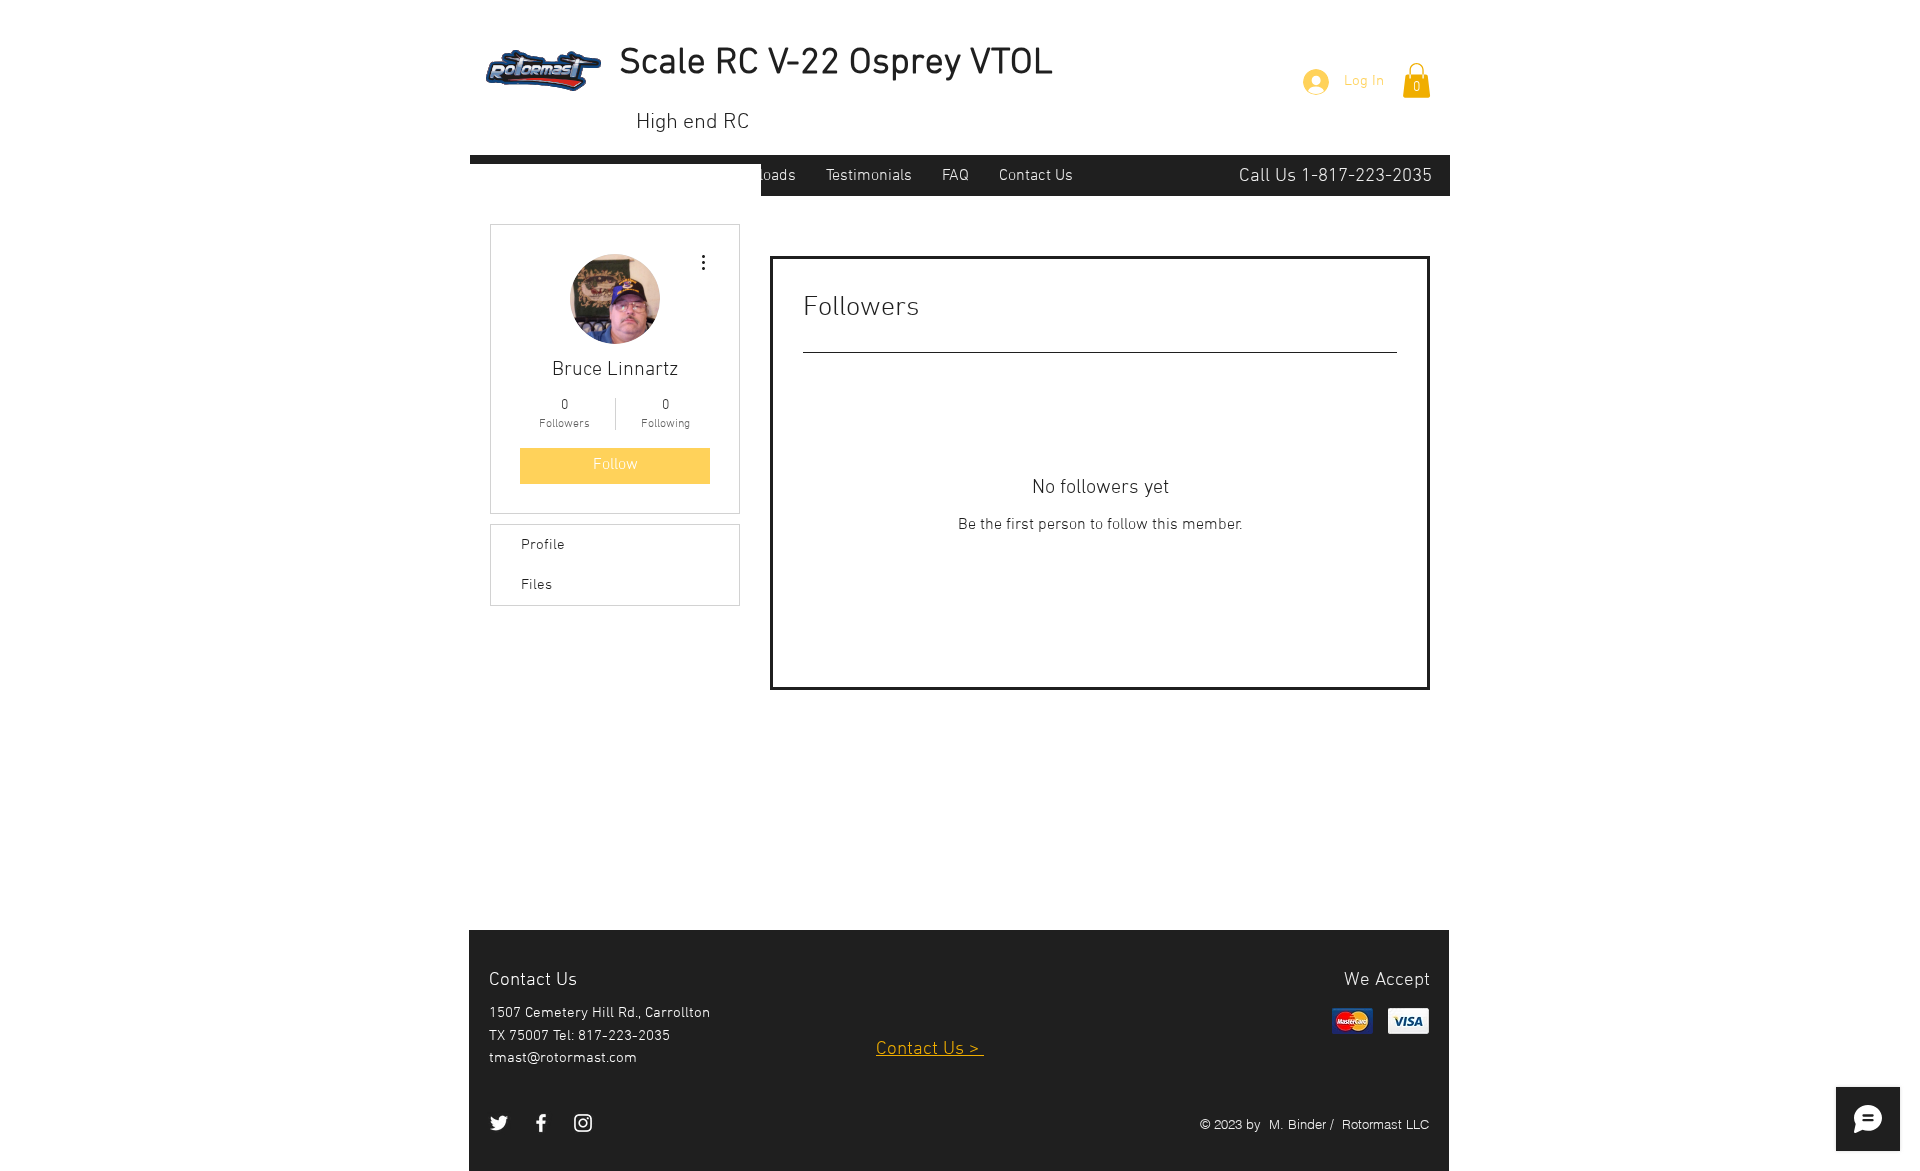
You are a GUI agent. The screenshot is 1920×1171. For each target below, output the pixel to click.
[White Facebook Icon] (541, 1123)
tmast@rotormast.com (563, 1058)
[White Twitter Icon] (499, 1123)
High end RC (692, 122)
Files (536, 585)
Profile (543, 545)
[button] (1416, 80)
